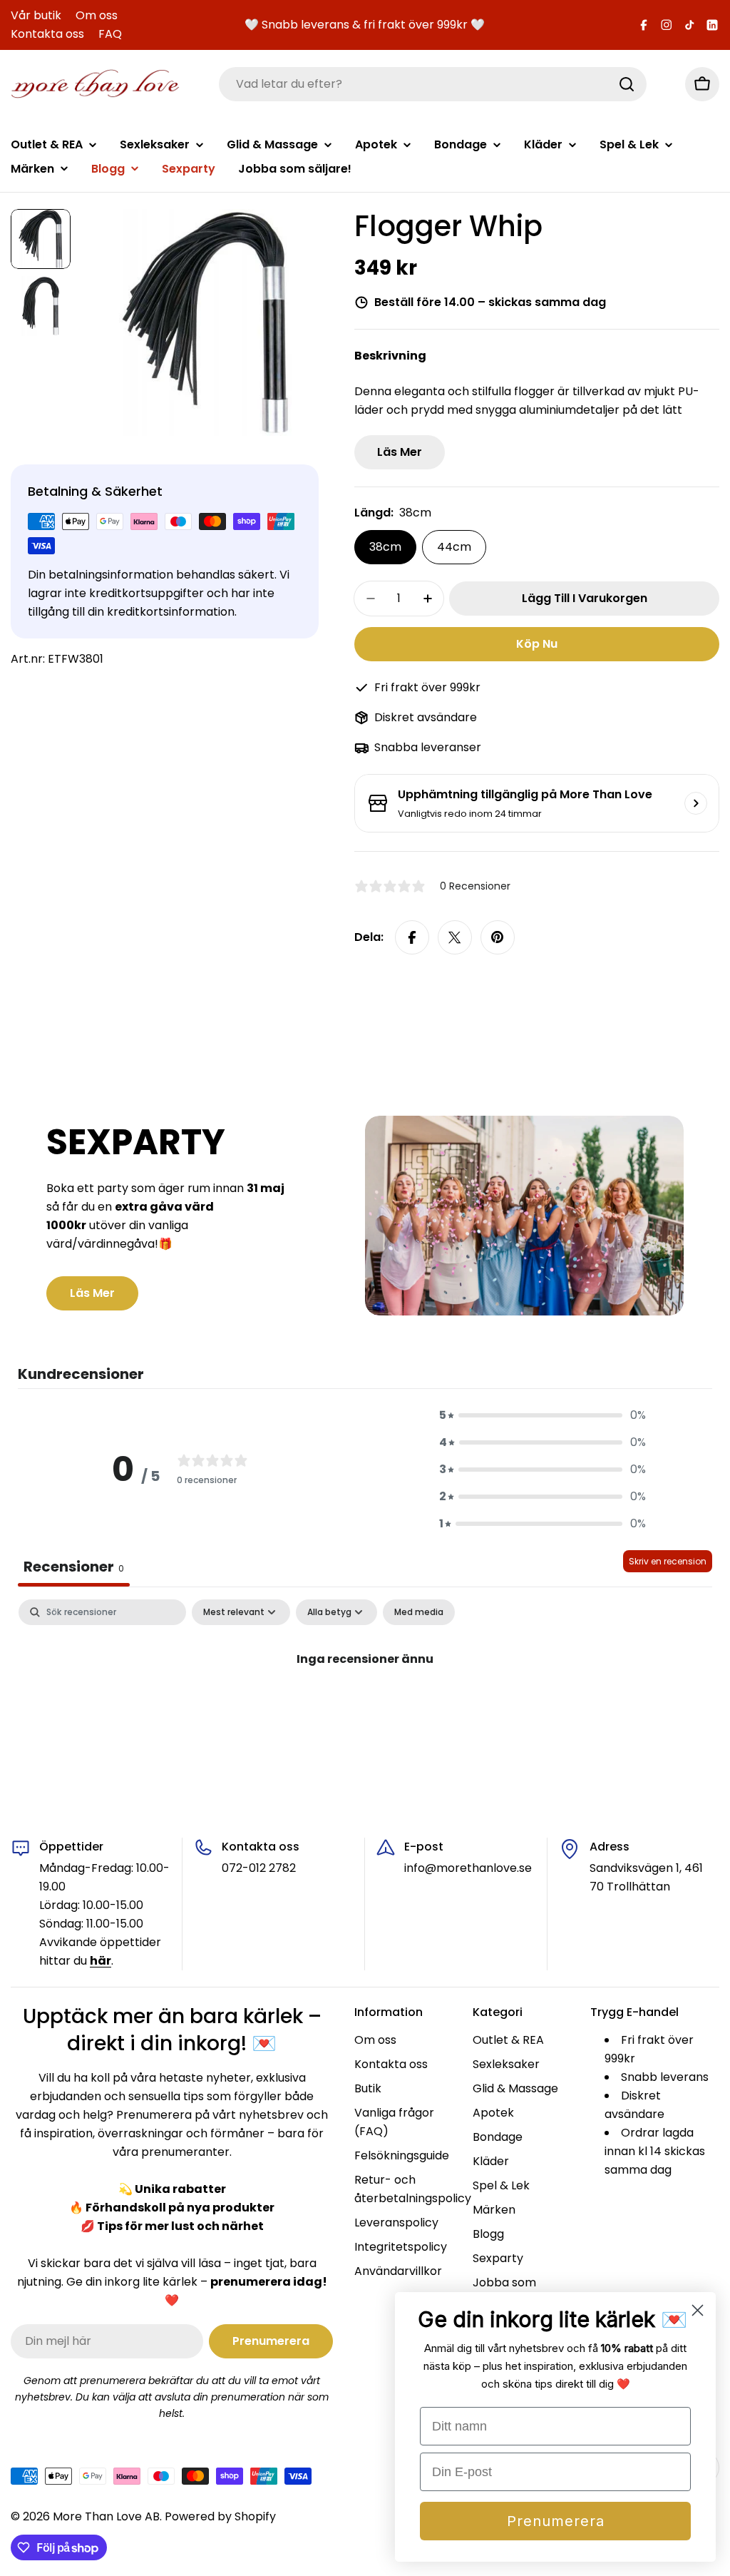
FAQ (110, 34)
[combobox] (433, 84)
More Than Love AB (106, 2516)
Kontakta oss (47, 34)
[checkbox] (419, 1612)
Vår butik (36, 15)
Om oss (97, 15)
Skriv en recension (668, 1561)
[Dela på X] (455, 937)
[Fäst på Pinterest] (498, 937)
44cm (454, 547)
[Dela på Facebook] (412, 937)
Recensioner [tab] (74, 1567)
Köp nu (537, 644)
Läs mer (400, 452)
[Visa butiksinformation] (696, 803)
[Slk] (627, 84)
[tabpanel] (365, 1707)
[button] (543, 1415)
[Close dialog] (698, 2310)
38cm (385, 547)
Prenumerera (556, 2521)
